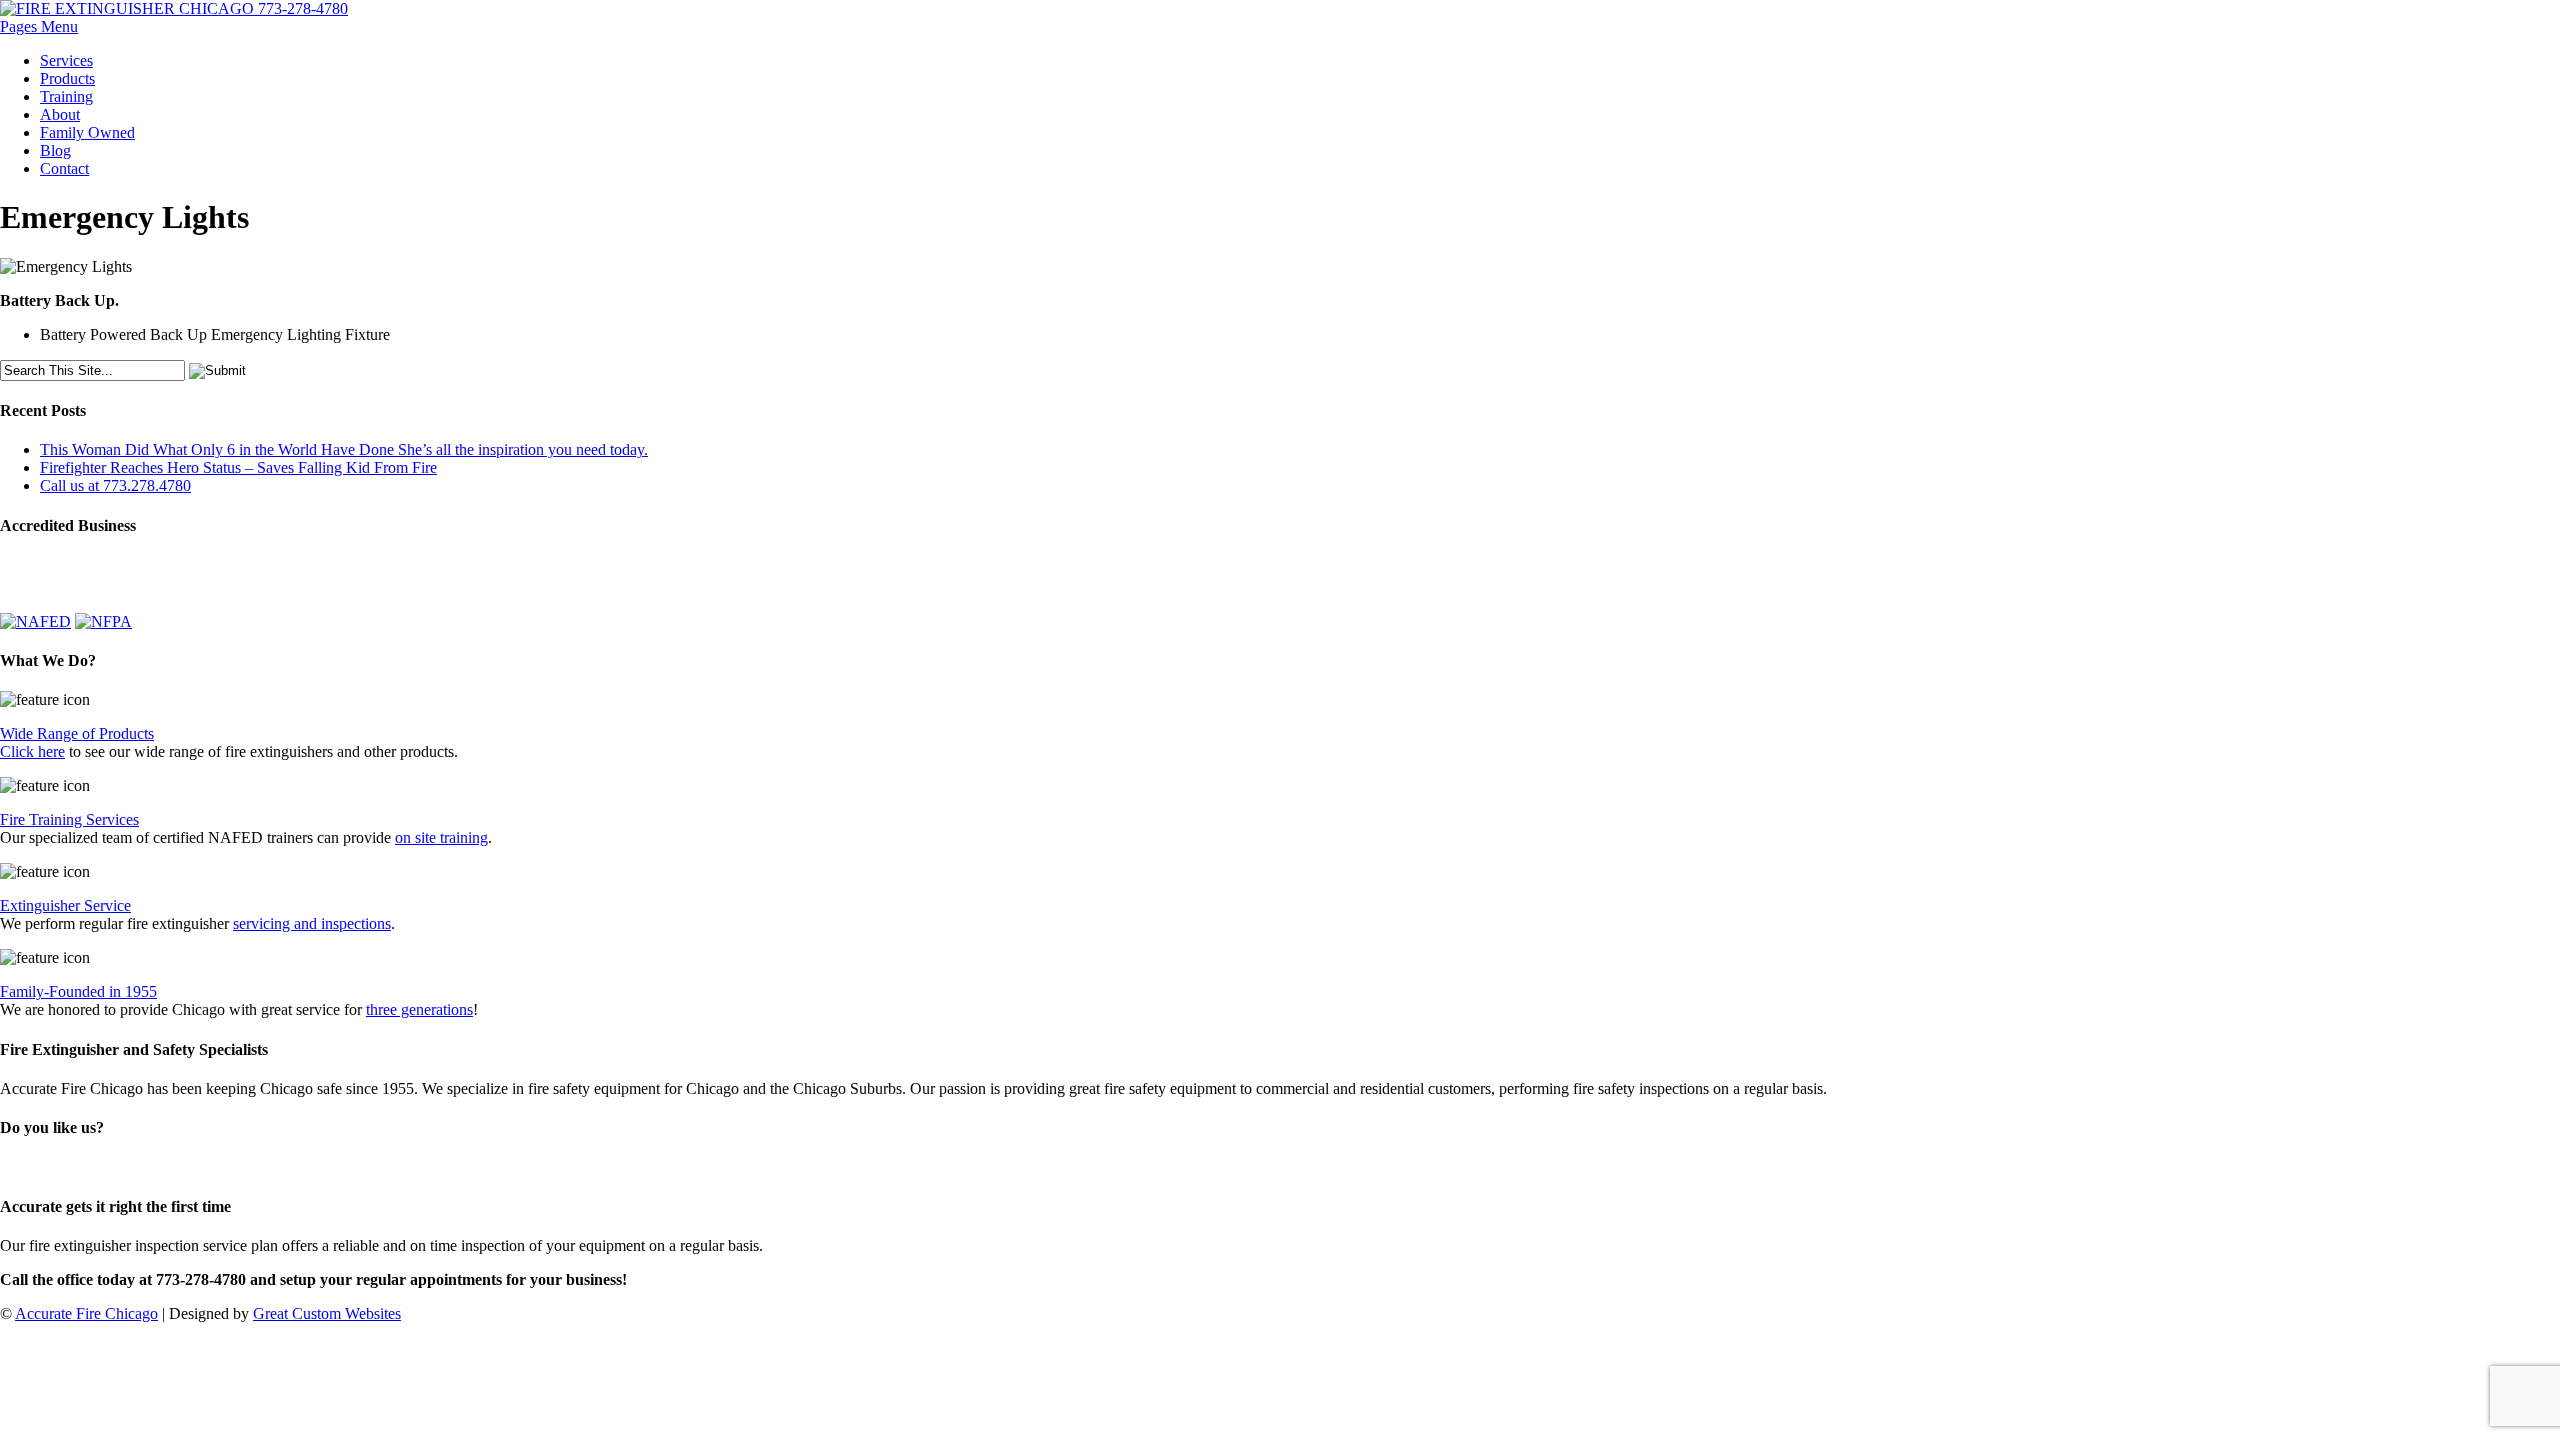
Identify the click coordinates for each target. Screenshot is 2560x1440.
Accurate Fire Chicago (86, 1313)
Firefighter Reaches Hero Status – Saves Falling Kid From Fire (238, 467)
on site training (441, 837)
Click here (32, 751)
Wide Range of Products (77, 733)
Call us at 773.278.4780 (115, 485)
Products (67, 78)
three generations (419, 1009)
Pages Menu (39, 26)
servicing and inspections (312, 923)
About (60, 114)
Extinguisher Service (65, 905)
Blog (55, 150)
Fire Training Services (69, 819)
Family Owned (87, 132)
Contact (64, 168)
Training (66, 96)
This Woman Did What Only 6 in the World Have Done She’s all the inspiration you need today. (344, 449)
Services (66, 60)
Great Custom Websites (327, 1313)
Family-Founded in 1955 (78, 991)
